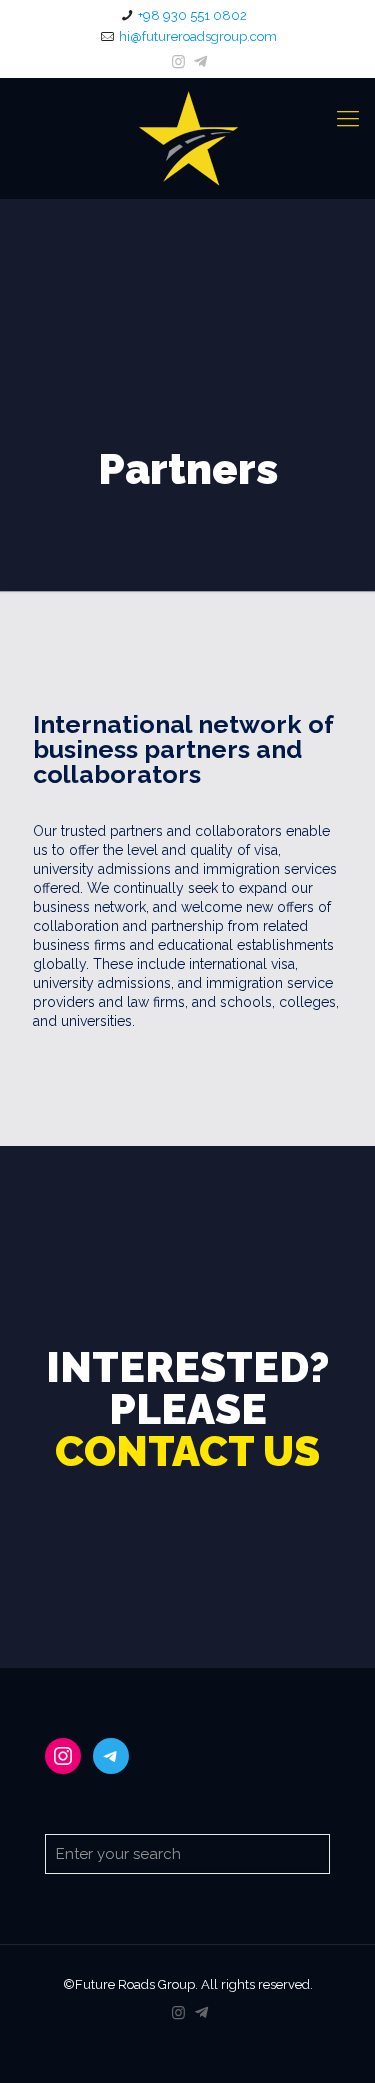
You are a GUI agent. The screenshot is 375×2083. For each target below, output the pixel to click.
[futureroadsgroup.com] (187, 138)
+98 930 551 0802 (192, 15)
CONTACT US (187, 1451)
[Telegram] (200, 62)
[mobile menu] (348, 118)
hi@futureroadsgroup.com (198, 36)
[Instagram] (178, 62)
